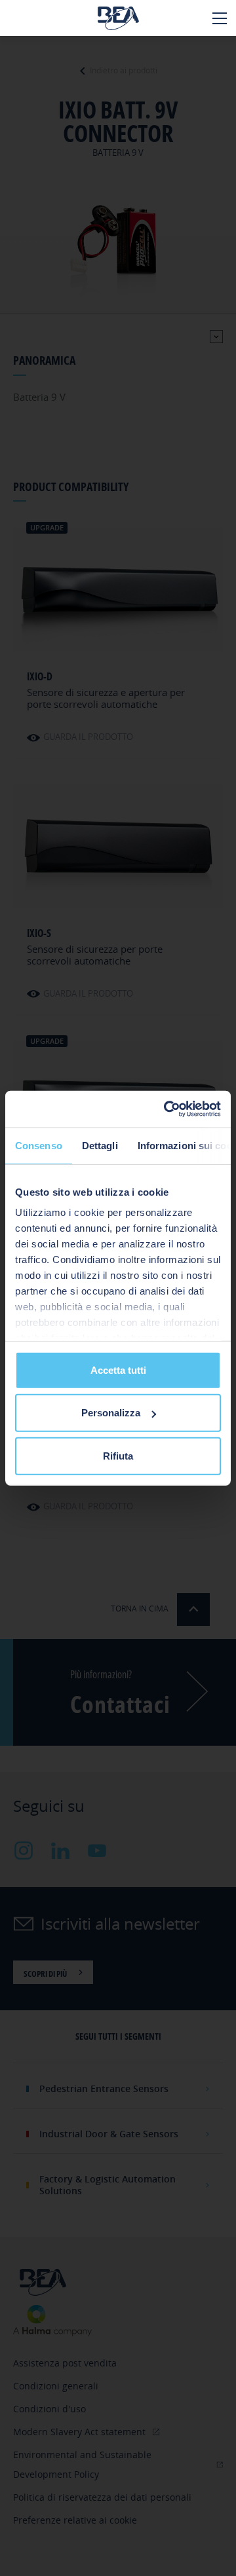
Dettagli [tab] (100, 1145)
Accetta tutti (118, 1370)
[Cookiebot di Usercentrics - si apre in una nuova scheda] (167, 1109)
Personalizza (111, 1413)
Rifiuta (118, 1455)
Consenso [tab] (39, 1145)
